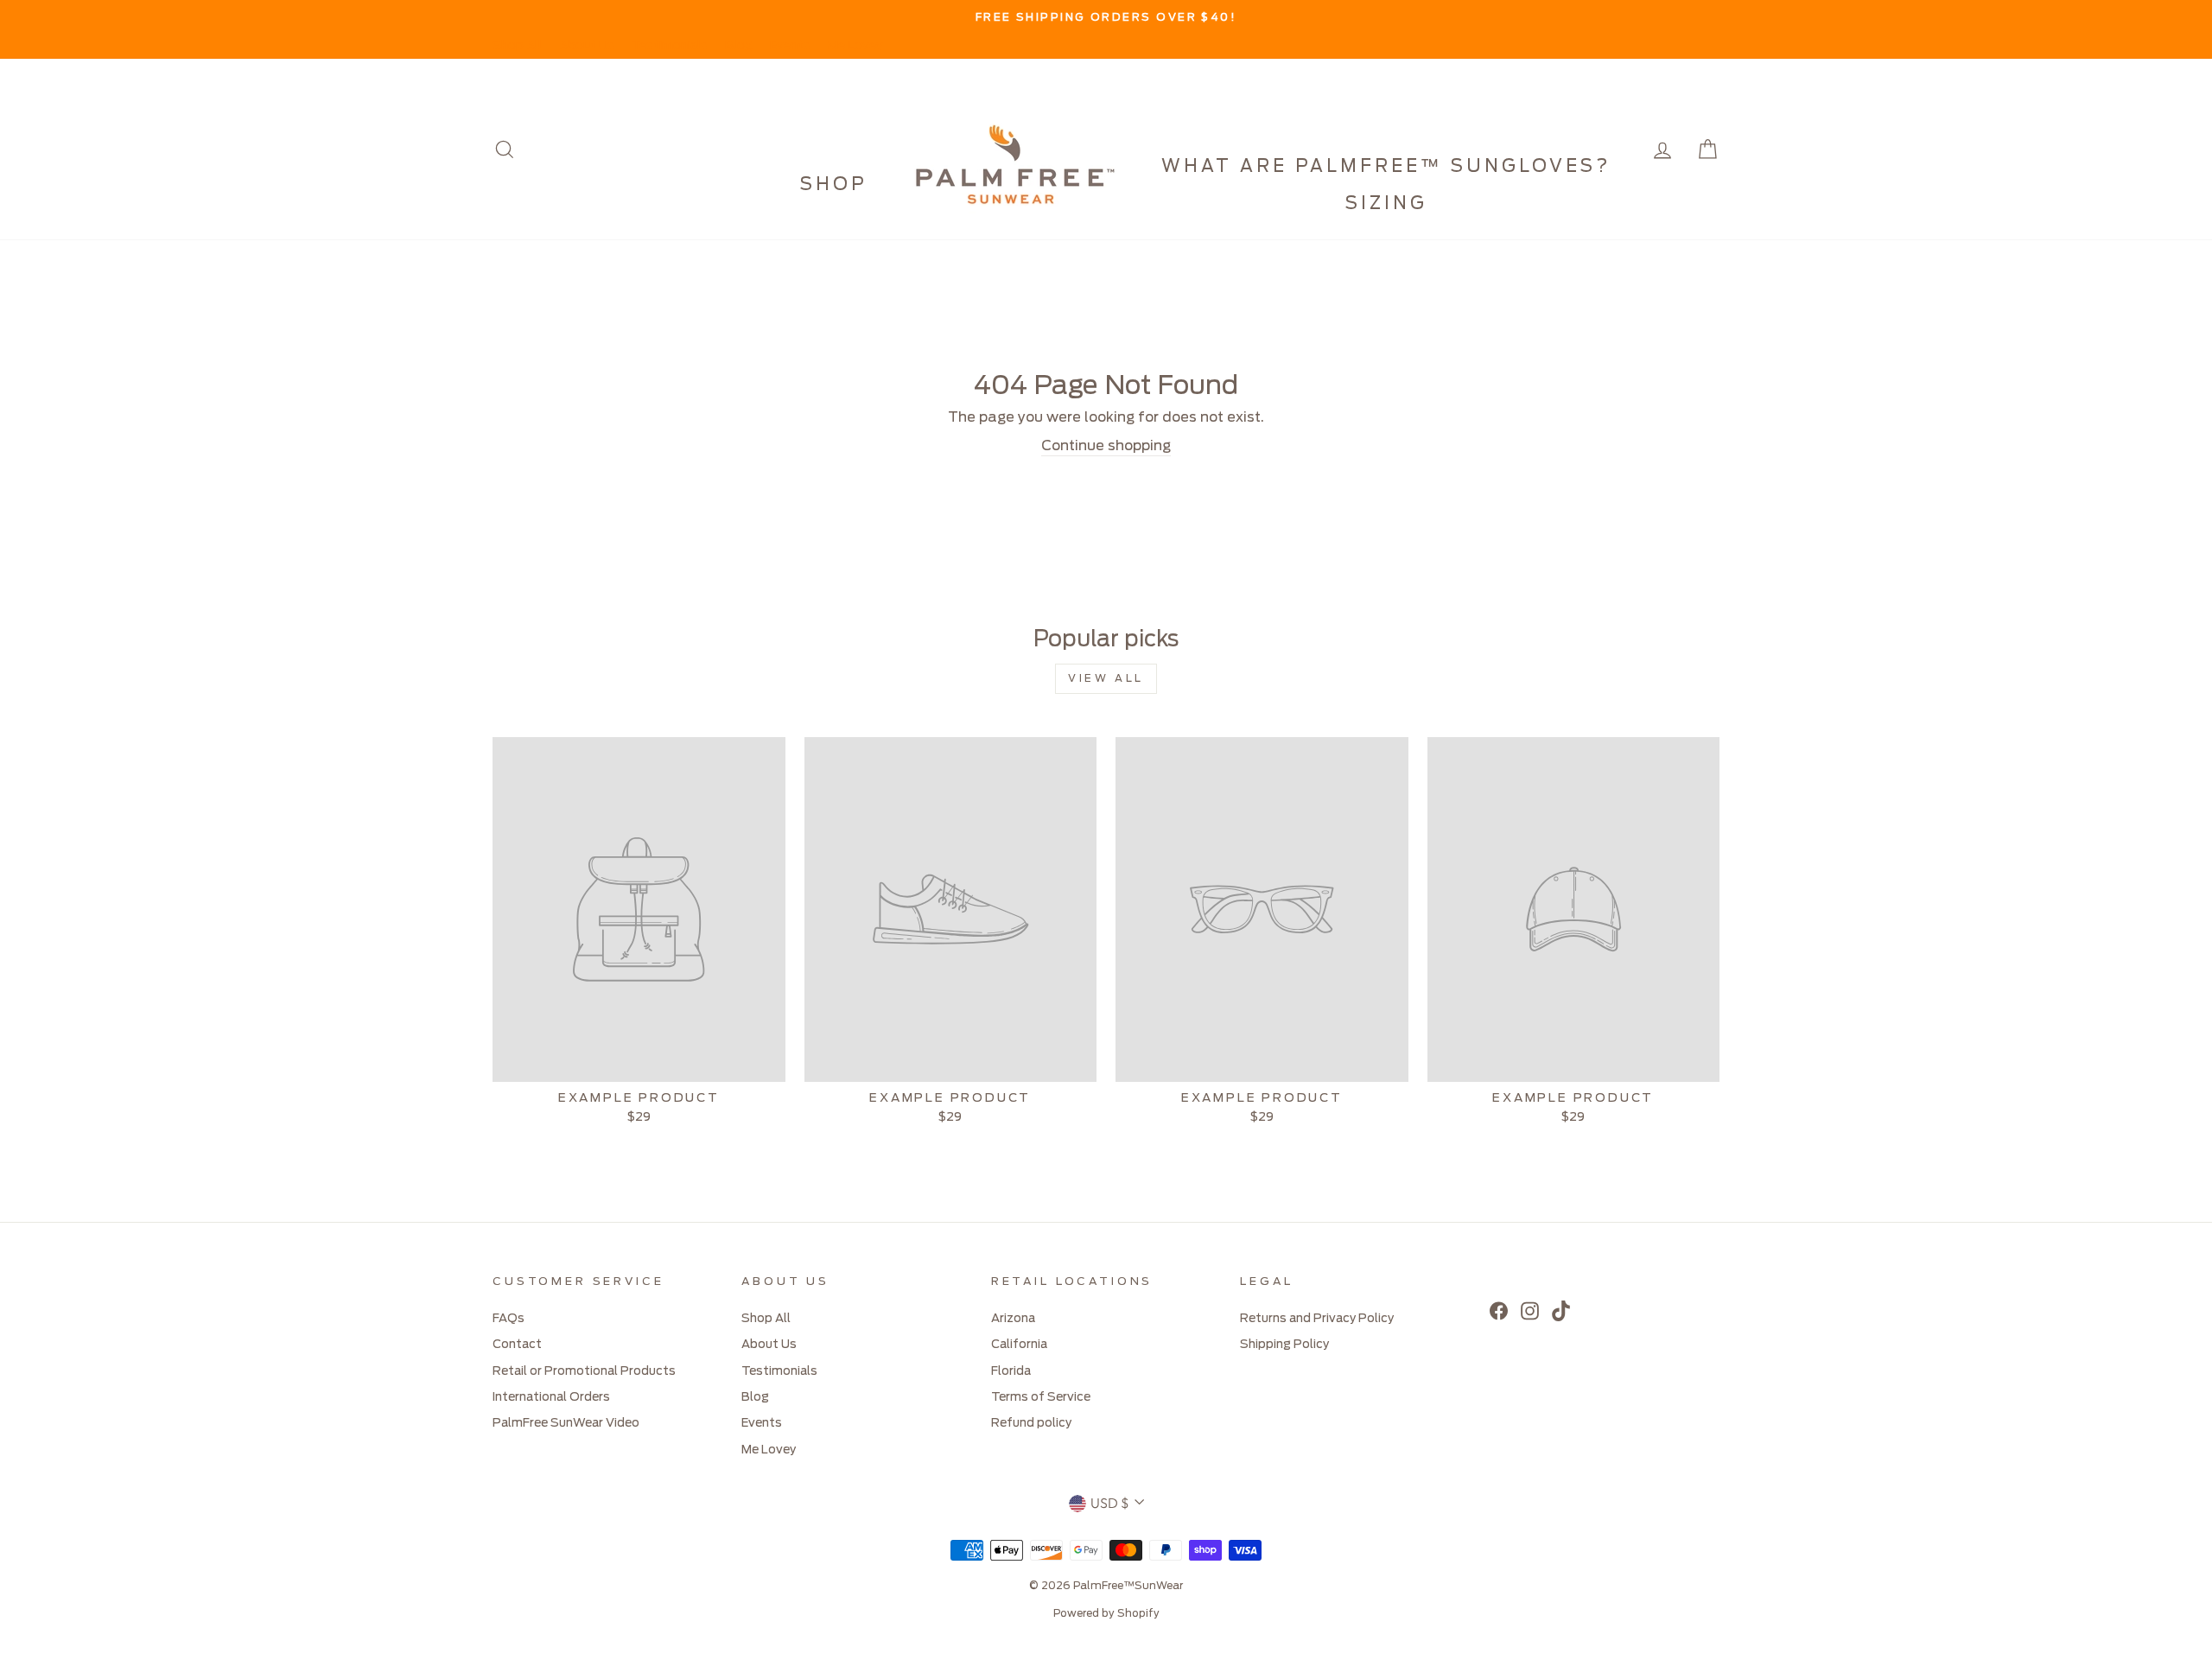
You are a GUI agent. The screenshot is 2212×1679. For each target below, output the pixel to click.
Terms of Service (1041, 1397)
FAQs (509, 1319)
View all (1106, 678)
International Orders (551, 1397)
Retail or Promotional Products (584, 1371)
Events (790, 46)
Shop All (517, 46)
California (1019, 1345)
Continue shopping (1106, 446)
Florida (1011, 1371)
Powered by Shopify (1106, 1613)
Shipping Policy (1284, 1345)
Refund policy (1031, 1423)
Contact (517, 1345)
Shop (834, 185)
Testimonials (670, 46)
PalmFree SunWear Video (566, 1423)
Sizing (1386, 204)
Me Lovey (855, 46)
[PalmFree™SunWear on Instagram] (1530, 1311)
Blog (739, 46)
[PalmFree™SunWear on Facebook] (1499, 1311)
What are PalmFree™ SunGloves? (1386, 167)
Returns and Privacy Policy (1317, 1319)
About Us (587, 46)
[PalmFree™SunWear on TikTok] (1561, 1311)
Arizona (1013, 1319)
